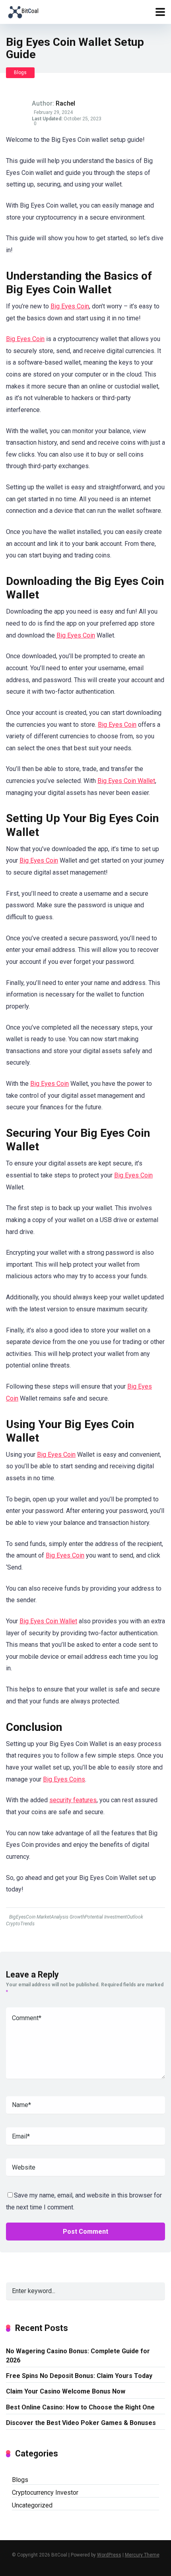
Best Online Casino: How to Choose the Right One (80, 2407)
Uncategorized (32, 2505)
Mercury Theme (142, 2555)
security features (73, 1800)
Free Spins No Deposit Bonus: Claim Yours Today (79, 2376)
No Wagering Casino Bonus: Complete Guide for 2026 (78, 2356)
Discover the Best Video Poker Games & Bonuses (81, 2423)
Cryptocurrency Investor (45, 2493)
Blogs (20, 73)
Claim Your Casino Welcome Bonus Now (66, 2391)
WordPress (109, 2555)
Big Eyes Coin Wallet (126, 781)
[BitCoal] (23, 11)
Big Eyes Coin (70, 306)
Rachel (65, 103)
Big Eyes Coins (64, 1779)
